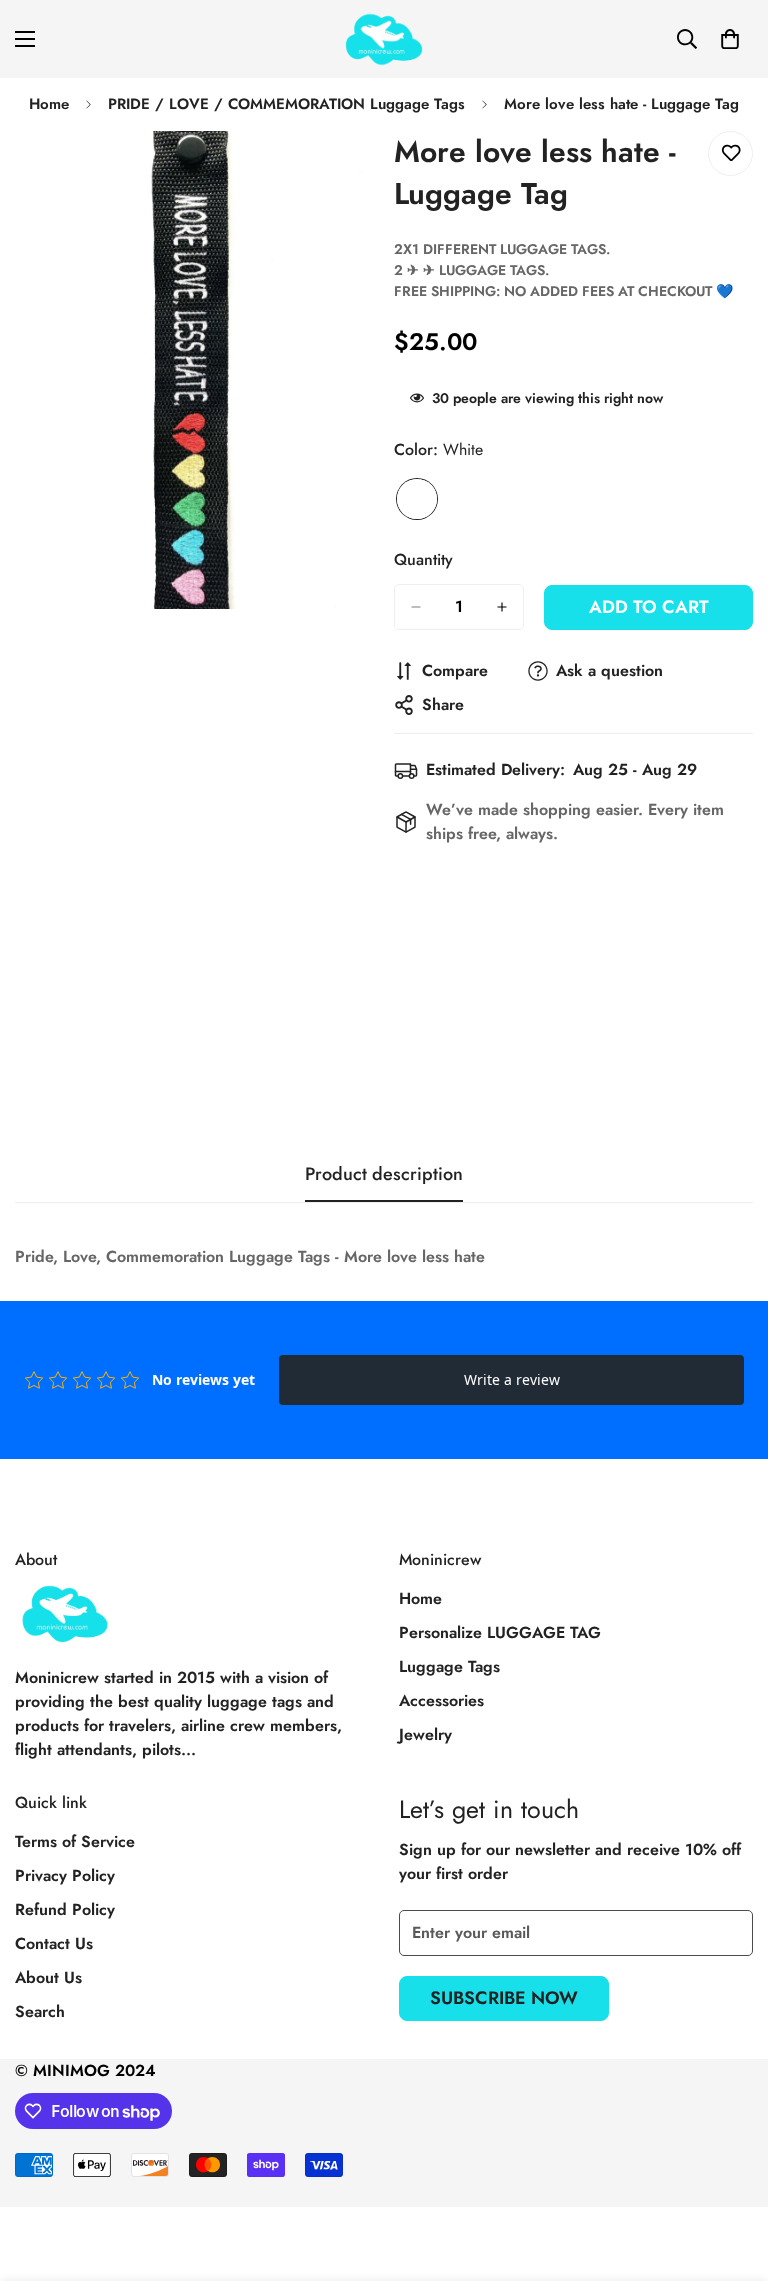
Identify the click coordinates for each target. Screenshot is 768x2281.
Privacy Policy (65, 1875)
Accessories (441, 1700)
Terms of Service (75, 1841)
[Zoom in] (341, 173)
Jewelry (425, 1734)
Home (49, 104)
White (417, 499)
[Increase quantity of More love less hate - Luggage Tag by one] (502, 607)
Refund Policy (65, 1909)
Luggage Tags (449, 1666)
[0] (730, 39)
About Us (48, 1977)
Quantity (423, 559)
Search (40, 2011)
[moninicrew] (384, 39)
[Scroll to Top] (729, 2172)
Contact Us (54, 1943)
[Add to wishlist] (730, 153)
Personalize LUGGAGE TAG (500, 1632)
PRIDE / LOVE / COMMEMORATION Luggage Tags (286, 104)
